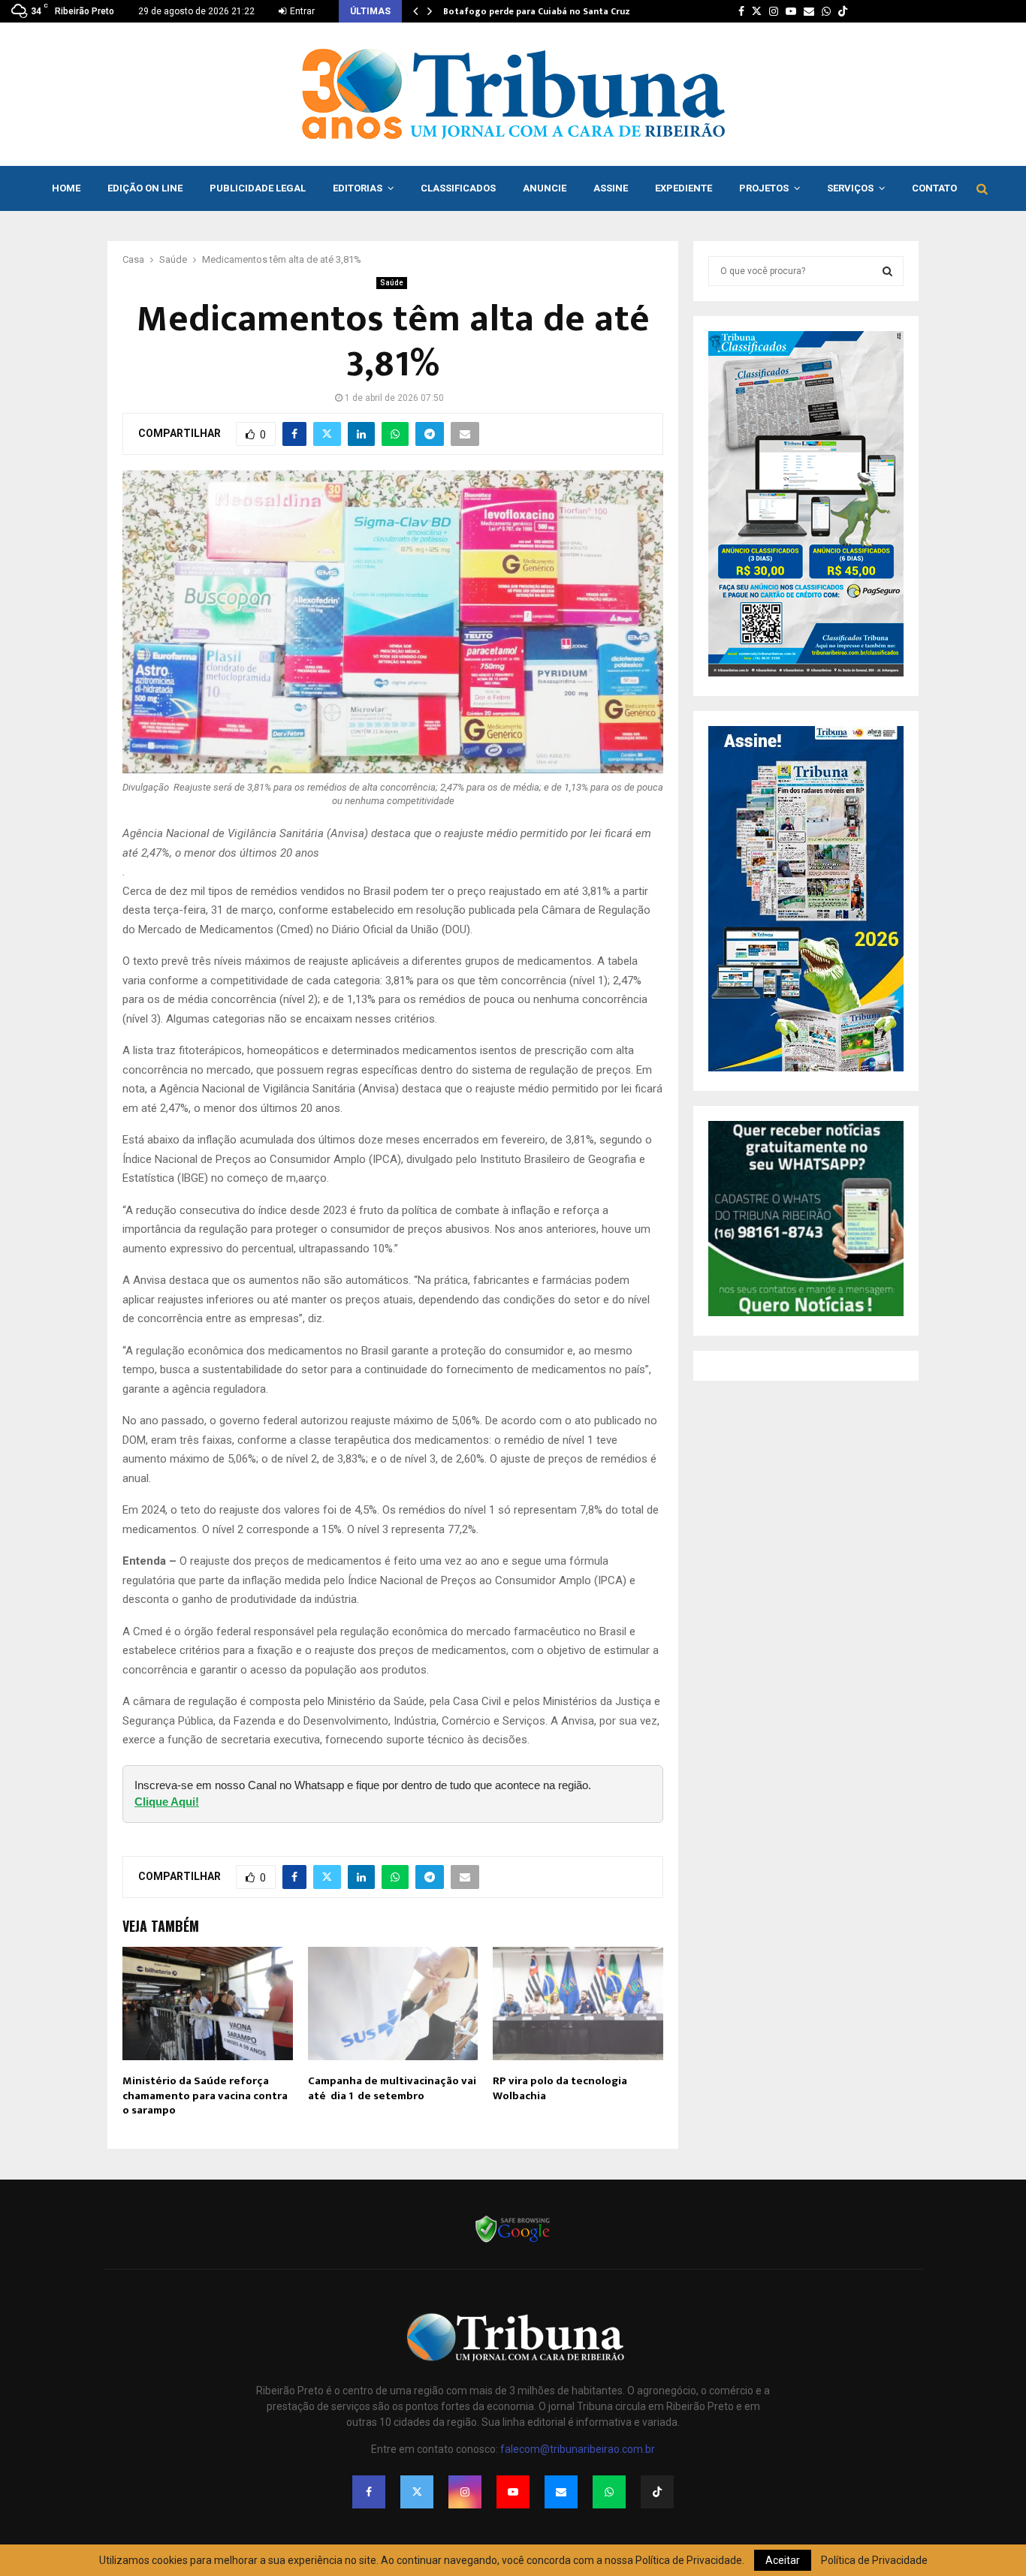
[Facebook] (369, 2492)
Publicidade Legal (258, 188)
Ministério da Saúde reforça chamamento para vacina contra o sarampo (205, 2095)
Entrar (301, 11)
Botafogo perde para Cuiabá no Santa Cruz (537, 11)
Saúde (392, 283)
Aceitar (783, 2560)
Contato (934, 188)
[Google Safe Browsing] (513, 2241)
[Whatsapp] (609, 2492)
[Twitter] (417, 2492)
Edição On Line (145, 188)
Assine (611, 188)
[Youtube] (513, 2492)
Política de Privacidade (874, 2560)
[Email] (561, 2492)
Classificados (458, 188)
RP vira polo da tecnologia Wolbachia (560, 2088)
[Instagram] (465, 2492)
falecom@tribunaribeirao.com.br (578, 2449)
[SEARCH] (887, 271)
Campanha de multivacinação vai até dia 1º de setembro (392, 2088)
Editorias (358, 188)
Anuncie (545, 188)
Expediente (683, 188)
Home (66, 188)
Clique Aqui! (167, 1802)
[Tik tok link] (843, 11)
